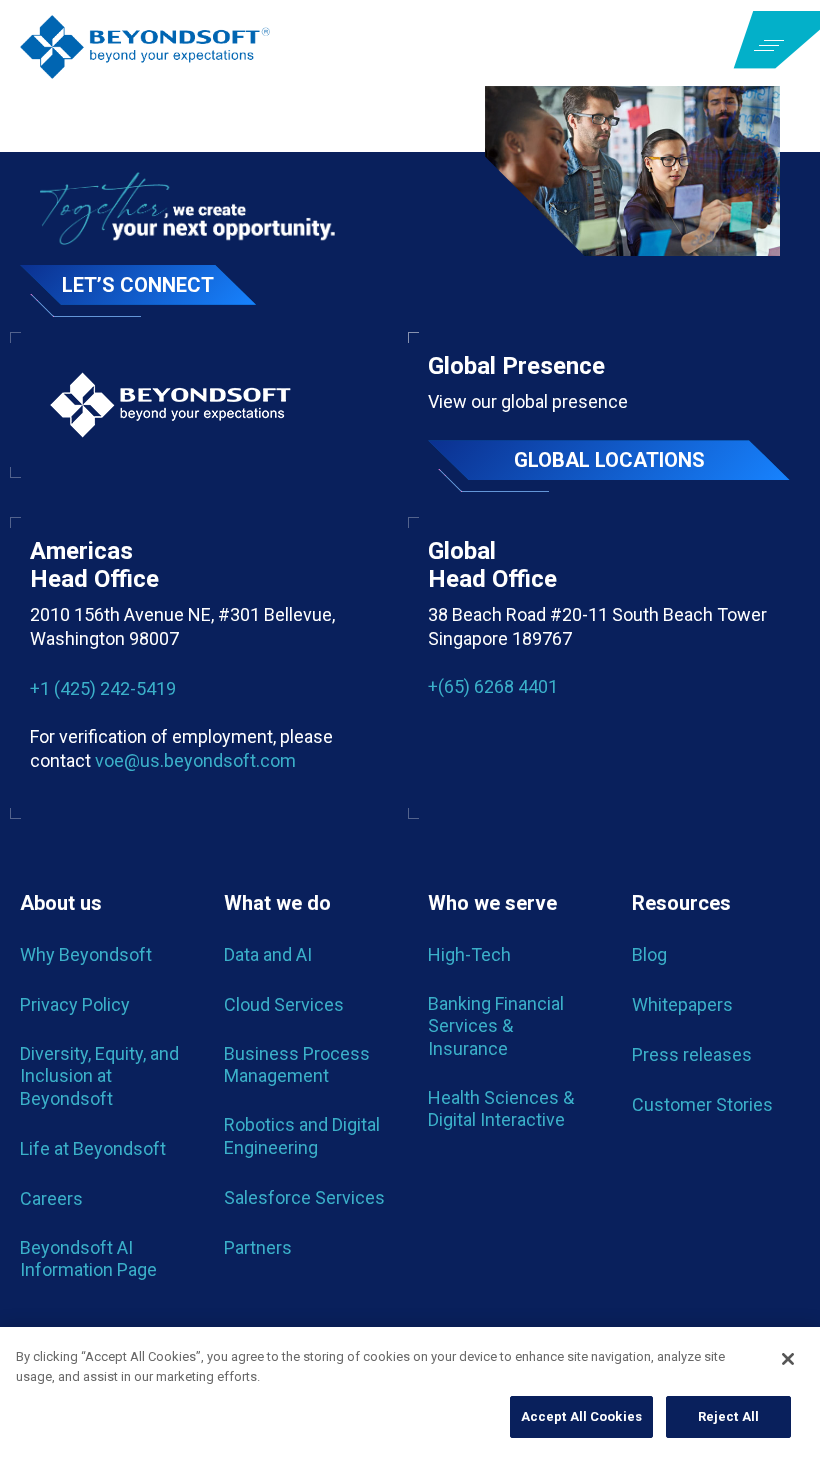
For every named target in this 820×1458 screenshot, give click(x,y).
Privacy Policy (75, 1004)
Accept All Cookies (581, 1416)
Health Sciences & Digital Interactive (501, 1108)
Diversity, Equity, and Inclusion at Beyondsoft (99, 1076)
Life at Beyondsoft (93, 1148)
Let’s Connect (138, 285)
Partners (258, 1247)
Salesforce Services (304, 1197)
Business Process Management (297, 1064)
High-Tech (469, 954)
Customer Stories (702, 1104)
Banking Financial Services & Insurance (496, 1026)
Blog (649, 954)
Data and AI (268, 954)
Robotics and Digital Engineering (302, 1135)
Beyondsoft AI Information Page (88, 1258)
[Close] (788, 1359)
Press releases (692, 1054)
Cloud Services (284, 1004)
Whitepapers (682, 1004)
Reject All (728, 1416)
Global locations (609, 460)
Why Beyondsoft (86, 954)
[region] (410, 1392)
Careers (51, 1198)
